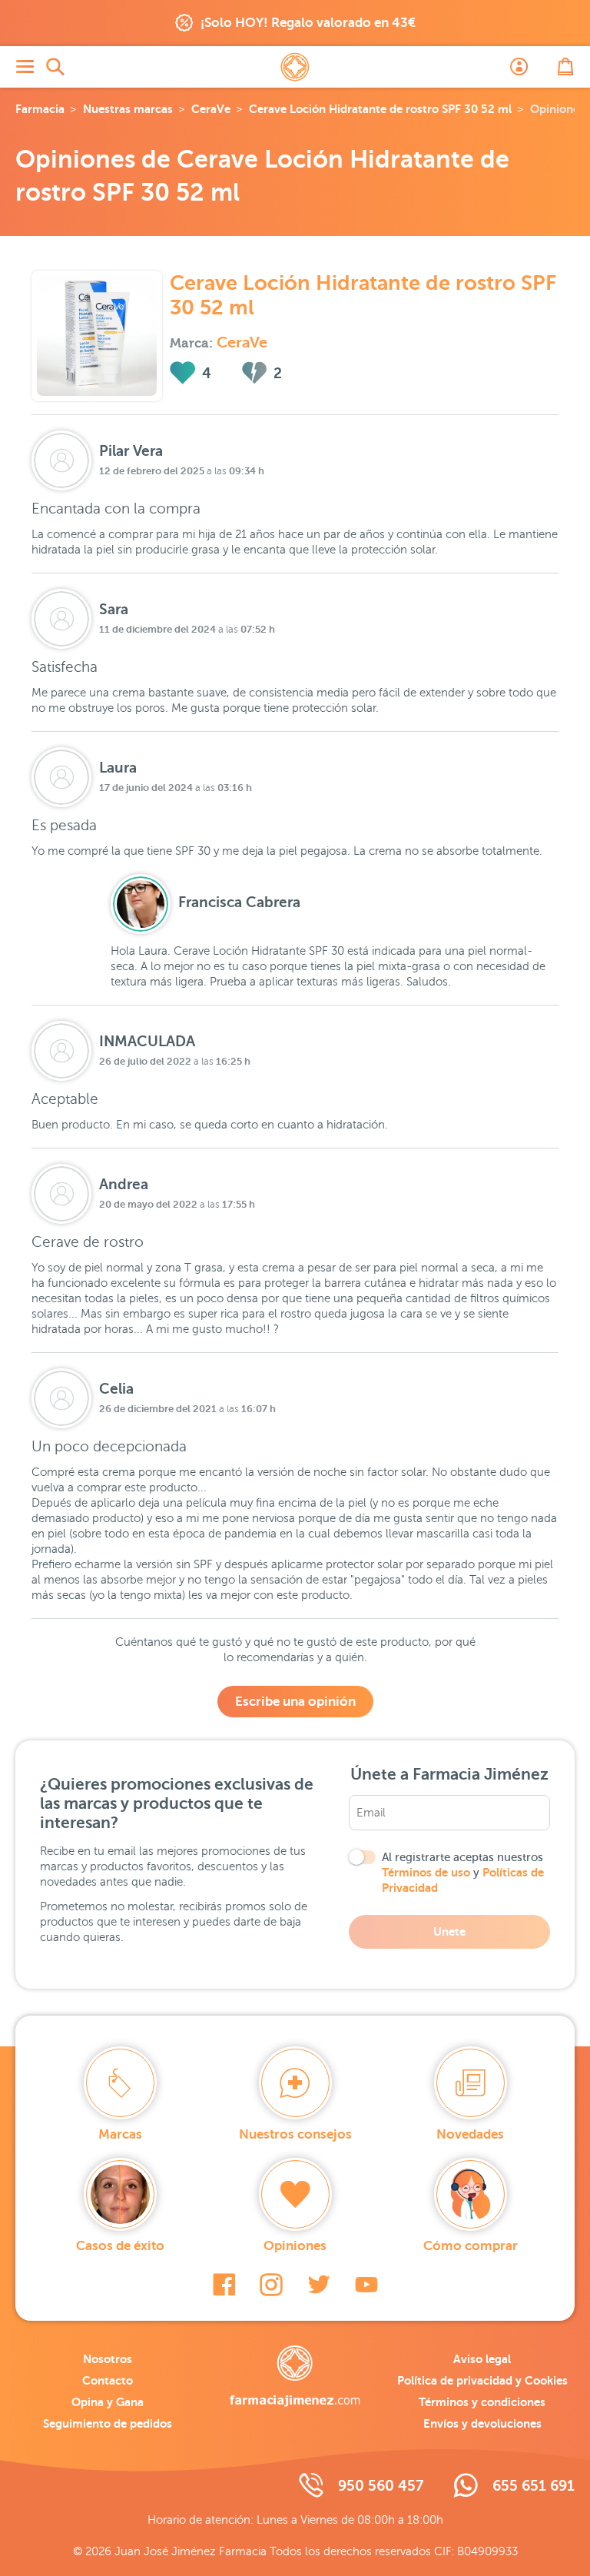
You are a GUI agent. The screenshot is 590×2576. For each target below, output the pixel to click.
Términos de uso (426, 1872)
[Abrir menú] (25, 67)
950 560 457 (381, 2486)
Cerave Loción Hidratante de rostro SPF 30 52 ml (380, 109)
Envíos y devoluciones (482, 2423)
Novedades (470, 2134)
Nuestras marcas (128, 109)
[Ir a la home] (295, 2376)
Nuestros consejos (295, 2134)
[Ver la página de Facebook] (224, 2285)
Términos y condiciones (482, 2402)
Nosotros (108, 2359)
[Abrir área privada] (519, 67)
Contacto (108, 2380)
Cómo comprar (471, 2246)
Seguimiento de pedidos (108, 2423)
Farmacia (40, 109)
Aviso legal (482, 2359)
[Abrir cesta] (565, 67)
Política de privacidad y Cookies (482, 2380)
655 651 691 (534, 2486)
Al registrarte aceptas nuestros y (463, 1873)
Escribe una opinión (295, 1702)
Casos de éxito (120, 2246)
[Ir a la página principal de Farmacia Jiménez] (295, 67)
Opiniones (295, 2246)
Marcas (120, 2134)
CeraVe (211, 109)
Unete (449, 1931)
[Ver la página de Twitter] (319, 2285)
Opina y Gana (108, 2402)
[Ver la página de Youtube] (366, 2285)
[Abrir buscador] (55, 67)
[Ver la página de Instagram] (271, 2285)
